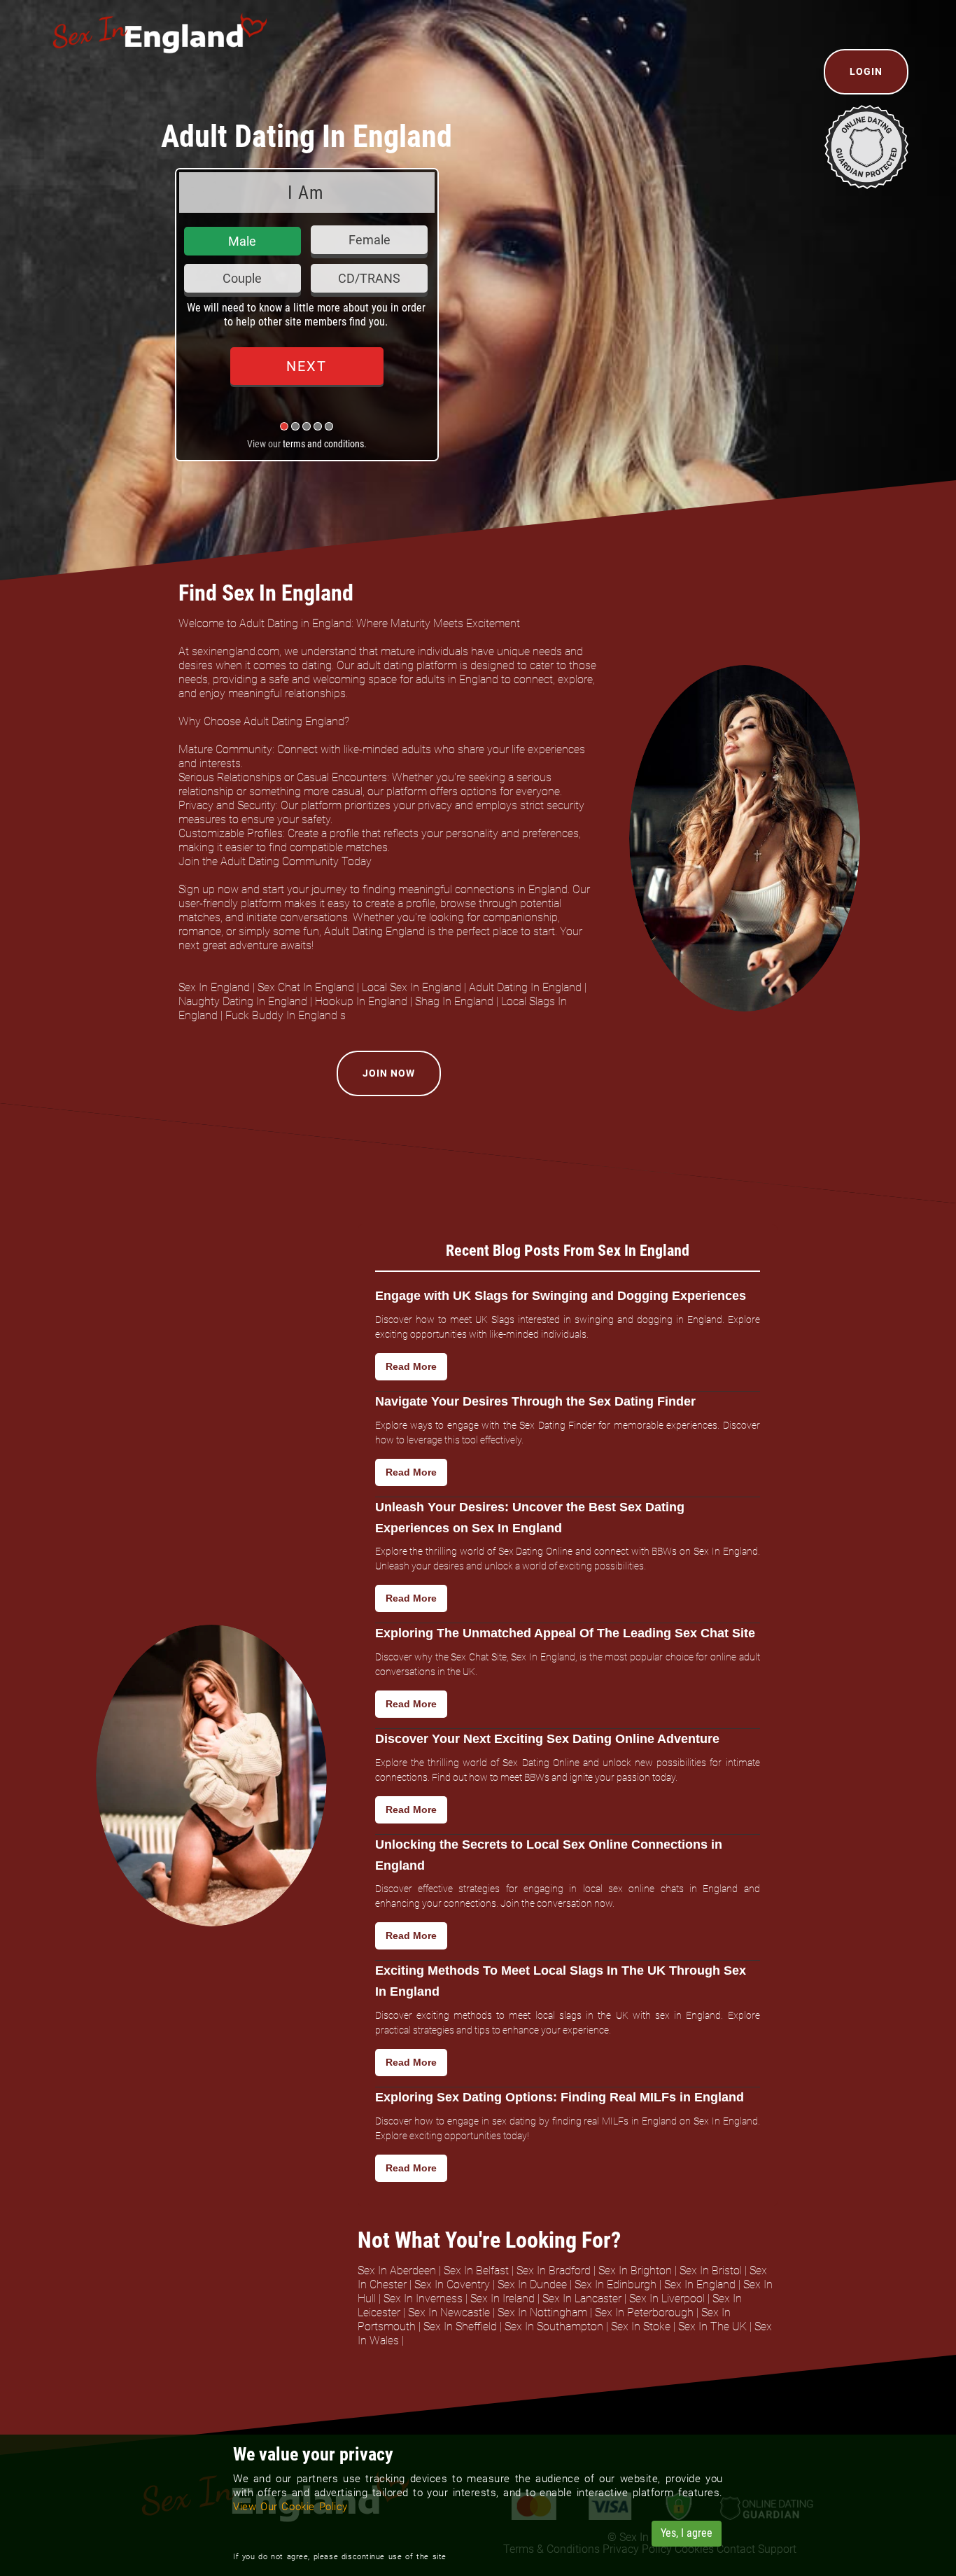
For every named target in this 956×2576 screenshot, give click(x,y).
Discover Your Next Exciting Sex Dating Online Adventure (547, 1739)
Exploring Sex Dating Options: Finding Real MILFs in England (560, 2097)
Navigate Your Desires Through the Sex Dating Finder (535, 1401)
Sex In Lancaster (582, 2298)
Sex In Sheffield (460, 2326)
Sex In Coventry (452, 2284)
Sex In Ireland (502, 2298)
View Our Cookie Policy (290, 2507)
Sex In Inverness (423, 2298)
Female (370, 240)
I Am (306, 192)
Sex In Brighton (635, 2270)
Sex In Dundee (532, 2284)
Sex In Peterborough (644, 2312)
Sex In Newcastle (449, 2312)
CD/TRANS (369, 278)
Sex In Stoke (641, 2326)
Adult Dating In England (525, 987)
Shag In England (454, 1001)
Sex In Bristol (711, 2270)
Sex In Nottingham (542, 2312)
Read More (411, 1366)
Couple (242, 278)
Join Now (389, 1073)
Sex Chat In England (306, 987)
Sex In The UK (712, 2326)
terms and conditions (323, 444)
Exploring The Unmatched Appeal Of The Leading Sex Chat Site (565, 1633)
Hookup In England (361, 1001)
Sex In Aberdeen (397, 2270)
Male (242, 241)
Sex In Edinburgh (616, 2284)
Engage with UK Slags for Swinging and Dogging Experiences (561, 1296)
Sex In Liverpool (667, 2298)
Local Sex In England (412, 987)
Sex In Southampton (554, 2326)
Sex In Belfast (476, 2270)
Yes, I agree (687, 2533)
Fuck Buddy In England (281, 1015)
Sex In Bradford (554, 2270)
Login (866, 71)
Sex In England (214, 987)
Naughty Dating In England (243, 1001)
